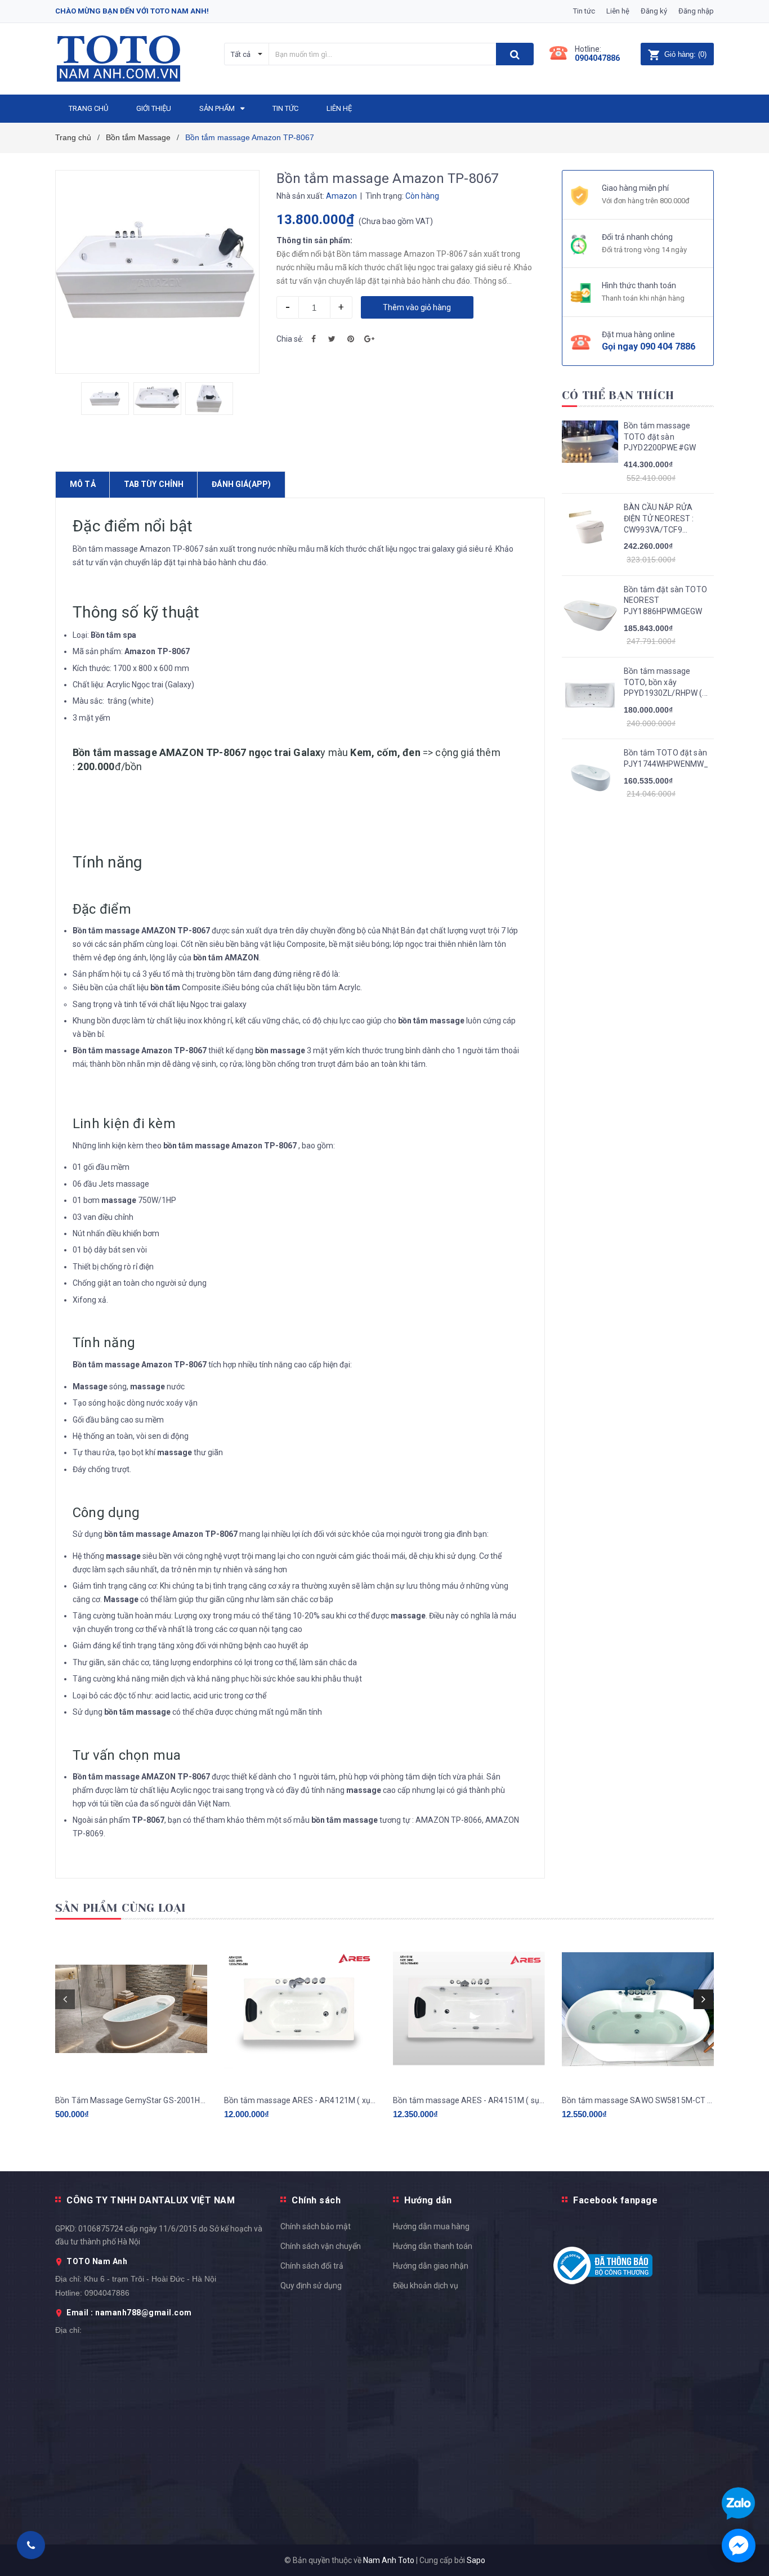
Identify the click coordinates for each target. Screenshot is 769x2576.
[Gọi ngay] (31, 2545)
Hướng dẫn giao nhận (431, 2266)
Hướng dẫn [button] (428, 2200)
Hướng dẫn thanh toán (433, 2246)
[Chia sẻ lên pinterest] (351, 339)
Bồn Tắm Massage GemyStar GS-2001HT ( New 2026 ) (131, 2100)
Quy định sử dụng (311, 2286)
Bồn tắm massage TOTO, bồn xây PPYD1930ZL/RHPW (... (666, 682)
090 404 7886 (668, 346)
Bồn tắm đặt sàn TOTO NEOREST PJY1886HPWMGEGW (665, 600)
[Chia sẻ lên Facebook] (314, 339)
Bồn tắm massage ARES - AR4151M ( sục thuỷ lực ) (469, 2100)
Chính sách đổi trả (312, 2266)
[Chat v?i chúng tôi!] (739, 2546)
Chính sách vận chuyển (321, 2246)
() (685, 54)
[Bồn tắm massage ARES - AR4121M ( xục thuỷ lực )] (300, 2009)
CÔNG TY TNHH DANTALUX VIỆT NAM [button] (151, 2200)
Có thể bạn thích (618, 395)
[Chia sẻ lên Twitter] (332, 339)
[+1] (369, 339)
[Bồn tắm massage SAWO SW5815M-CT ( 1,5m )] (638, 2009)
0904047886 (597, 58)
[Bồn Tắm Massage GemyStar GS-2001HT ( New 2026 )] (131, 2009)
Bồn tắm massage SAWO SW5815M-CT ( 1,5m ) (638, 2100)
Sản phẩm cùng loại (121, 1908)
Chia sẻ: (290, 339)
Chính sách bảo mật (316, 2226)
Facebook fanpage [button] (615, 2200)
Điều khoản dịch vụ (426, 2286)
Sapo (476, 2560)
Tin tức (584, 11)
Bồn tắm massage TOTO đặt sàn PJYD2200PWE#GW (660, 437)
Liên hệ (618, 11)
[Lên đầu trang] (749, 1792)
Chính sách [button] (316, 2200)
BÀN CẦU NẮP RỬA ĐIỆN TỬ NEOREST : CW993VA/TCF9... (659, 518)
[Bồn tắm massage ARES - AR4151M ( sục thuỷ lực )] (469, 2009)
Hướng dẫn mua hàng (431, 2226)
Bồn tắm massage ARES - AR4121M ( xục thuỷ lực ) (300, 2100)
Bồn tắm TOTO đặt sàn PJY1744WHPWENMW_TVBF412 (666, 758)
